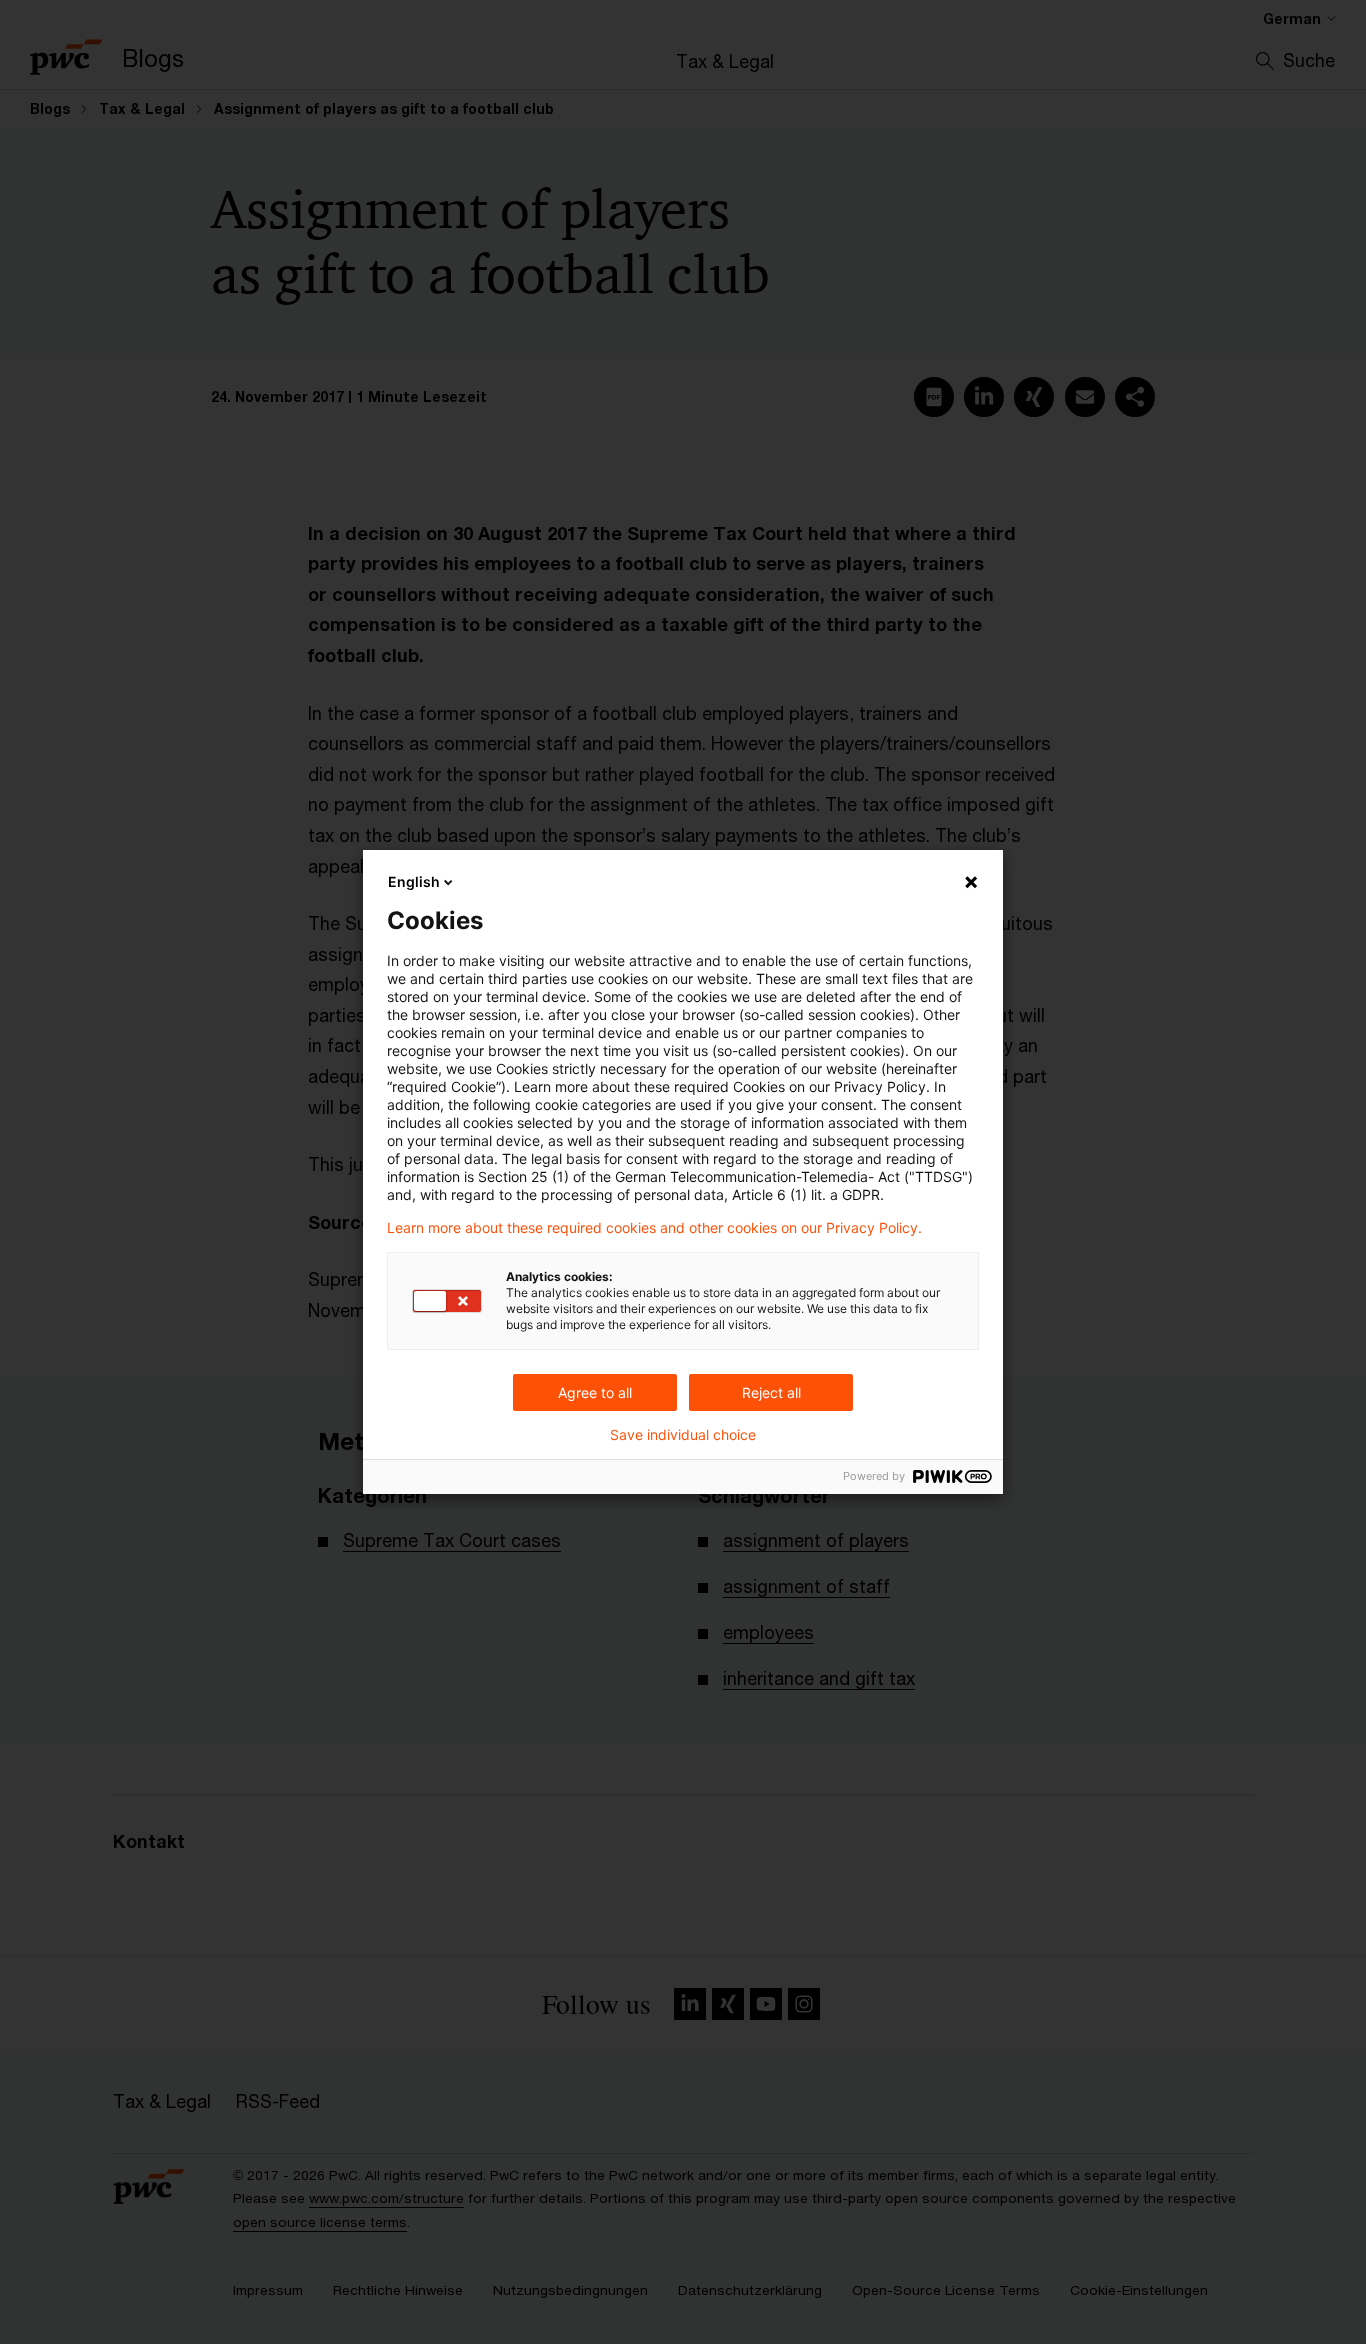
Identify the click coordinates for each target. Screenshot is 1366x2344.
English (414, 881)
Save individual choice (683, 1435)
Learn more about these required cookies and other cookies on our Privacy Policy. (654, 1228)
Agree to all (595, 1392)
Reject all (771, 1392)
